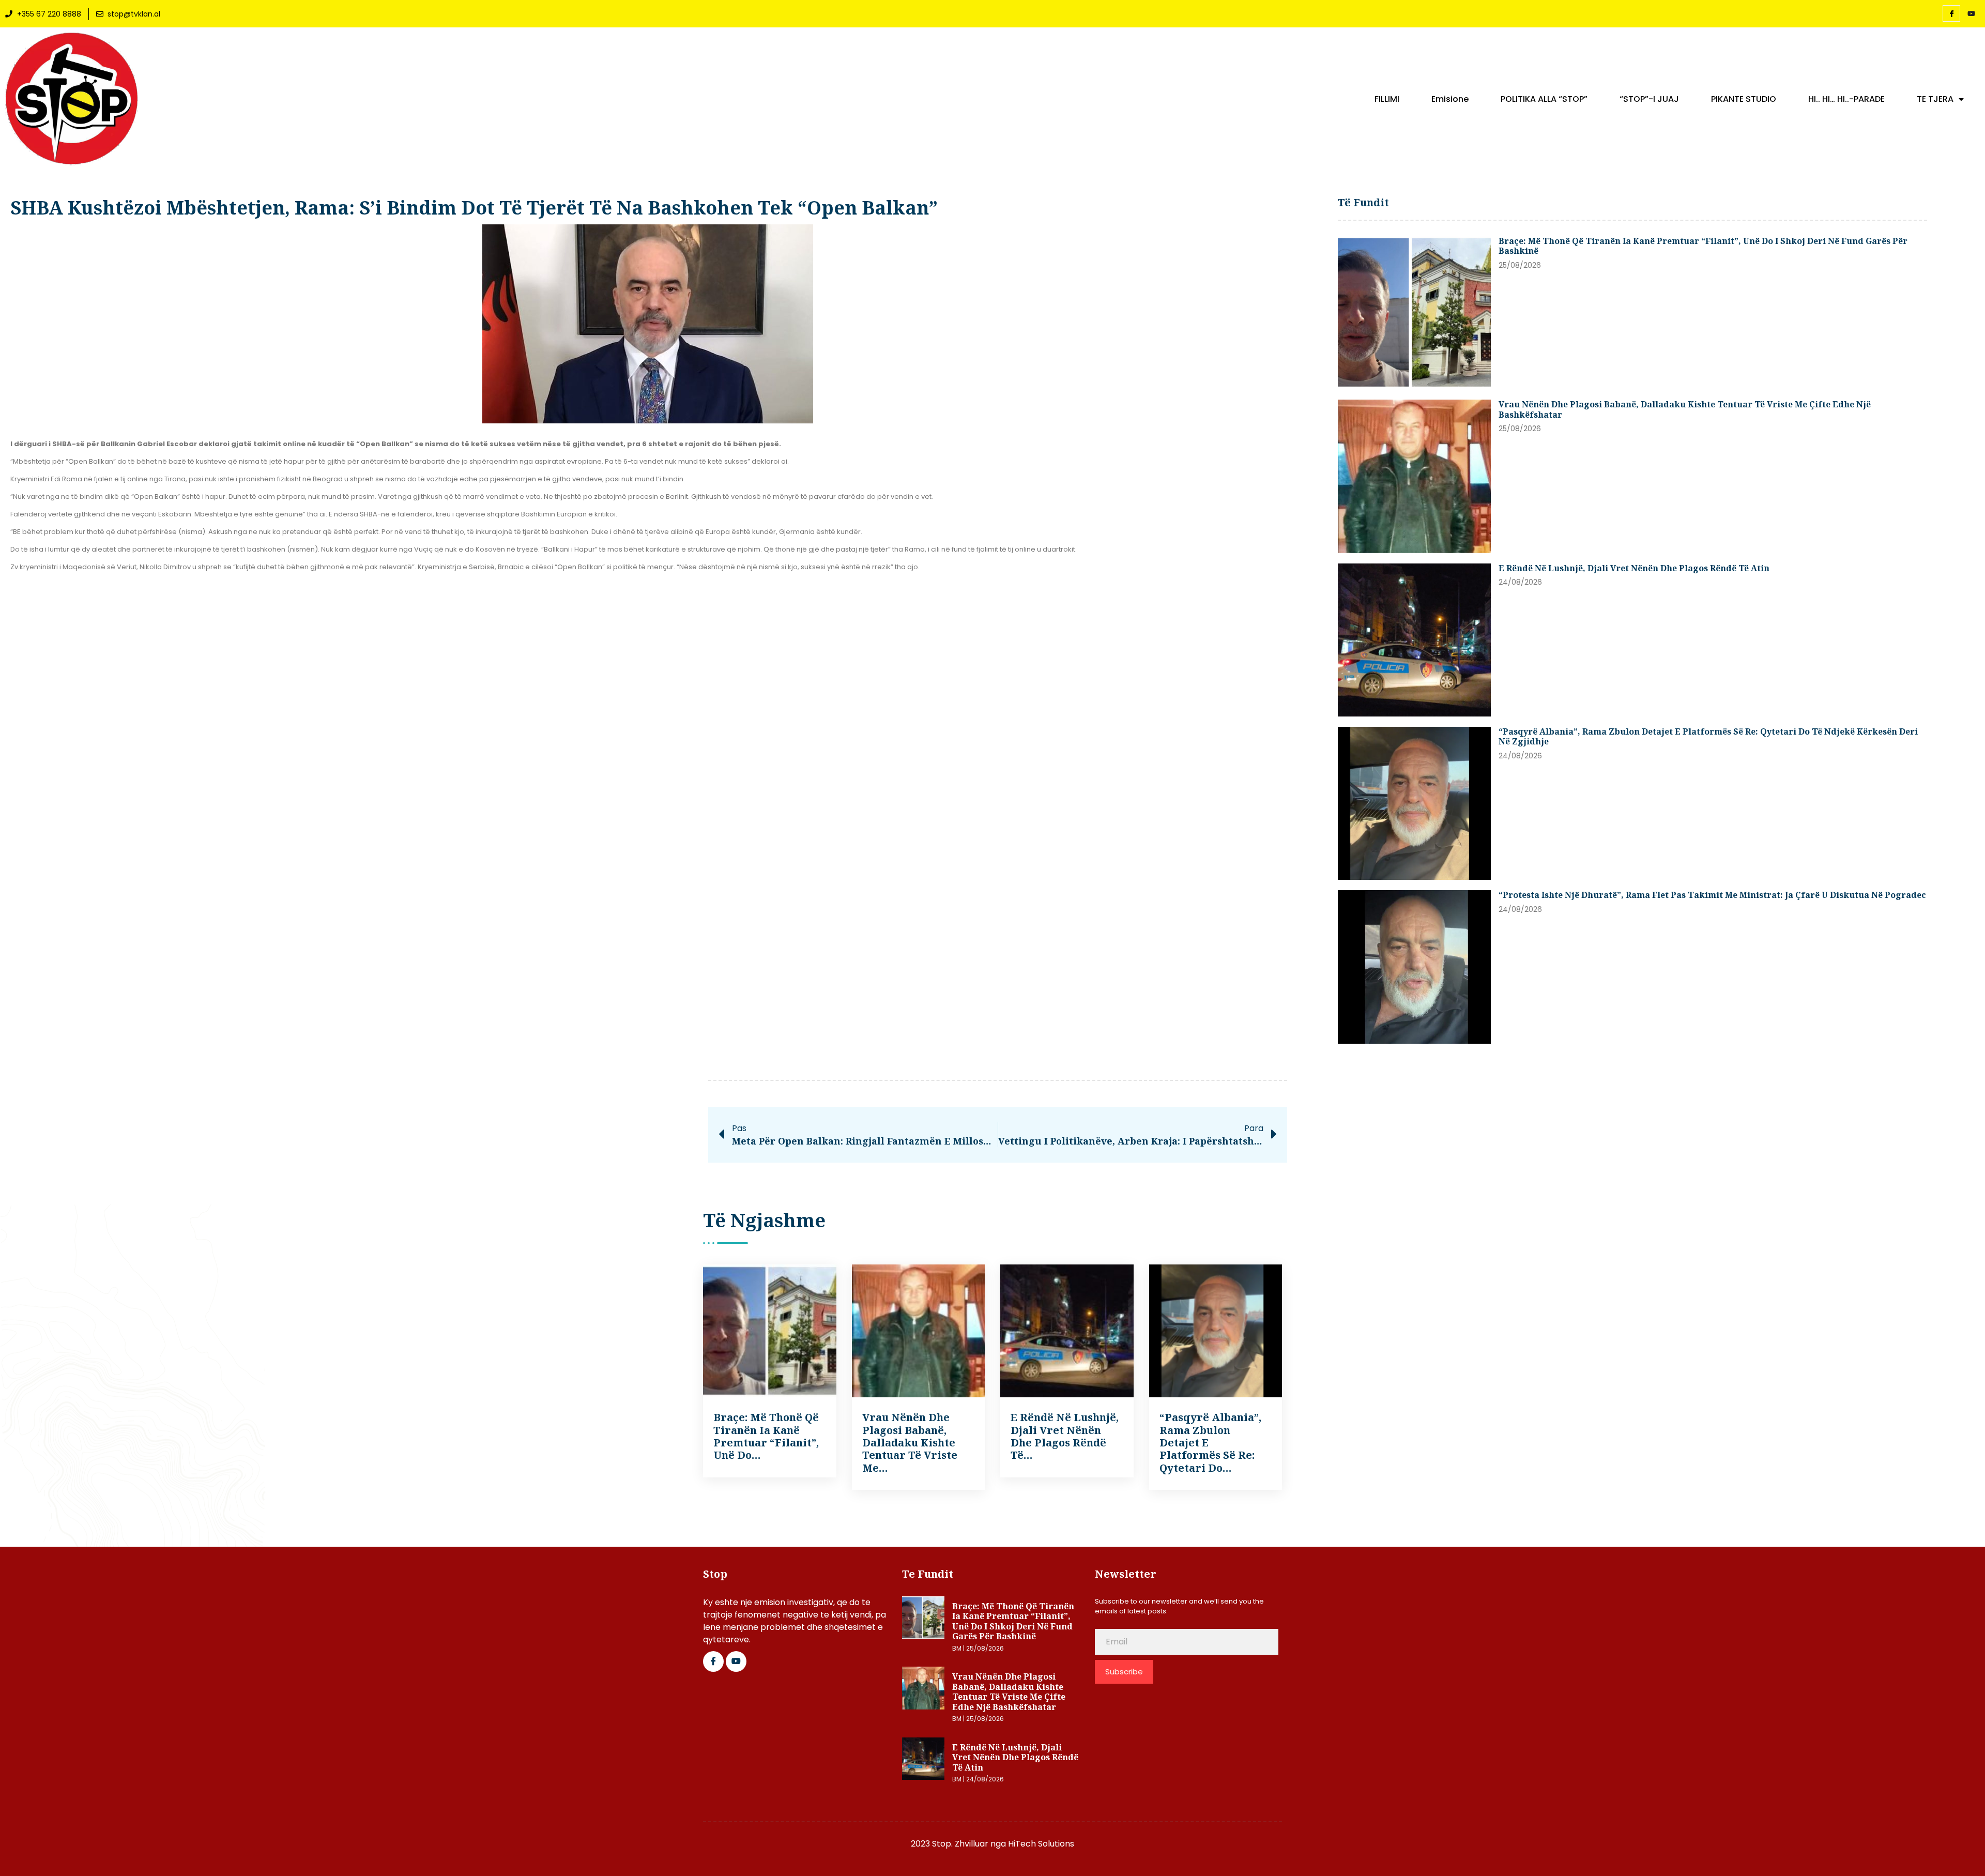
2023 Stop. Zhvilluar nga (959, 1844)
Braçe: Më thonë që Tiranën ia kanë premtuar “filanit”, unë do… (766, 1436)
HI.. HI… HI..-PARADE (1846, 99)
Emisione (1450, 99)
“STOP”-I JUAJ (1649, 99)
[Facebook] (1951, 13)
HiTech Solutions (1041, 1844)
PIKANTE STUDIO (1744, 99)
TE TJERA (1935, 99)
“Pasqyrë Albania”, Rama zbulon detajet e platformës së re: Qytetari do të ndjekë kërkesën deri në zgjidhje (1708, 737)
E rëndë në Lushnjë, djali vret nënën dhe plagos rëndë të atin (1634, 568)
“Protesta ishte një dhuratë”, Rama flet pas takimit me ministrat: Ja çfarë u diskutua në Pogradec (1712, 895)
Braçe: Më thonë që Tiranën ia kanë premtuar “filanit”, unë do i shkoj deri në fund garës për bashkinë (1703, 246)
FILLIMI (1387, 99)
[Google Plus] (736, 1661)
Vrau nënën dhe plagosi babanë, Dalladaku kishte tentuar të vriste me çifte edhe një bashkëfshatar (1685, 409)
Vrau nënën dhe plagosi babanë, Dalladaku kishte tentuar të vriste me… (910, 1443)
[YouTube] (1971, 14)
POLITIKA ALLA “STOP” (1544, 99)
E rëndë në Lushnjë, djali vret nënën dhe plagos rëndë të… (1065, 1436)
